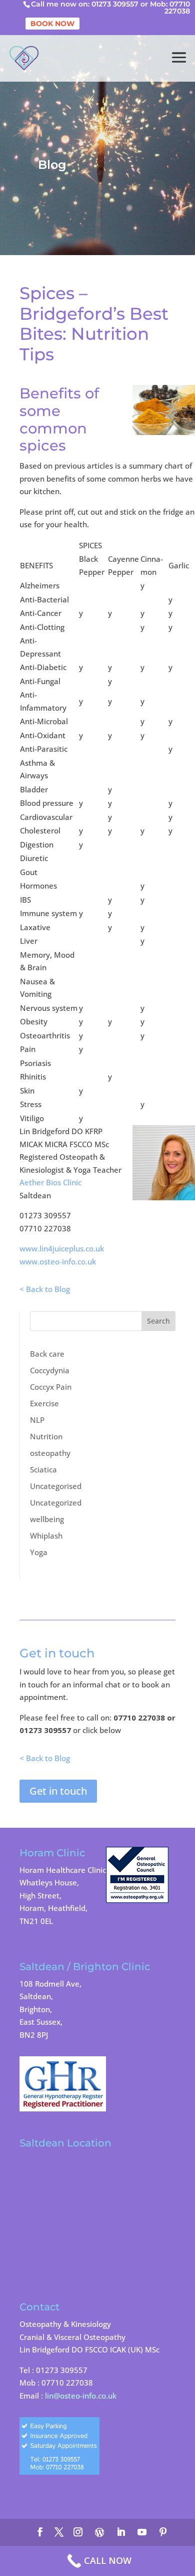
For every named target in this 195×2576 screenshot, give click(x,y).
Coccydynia (50, 1370)
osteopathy (50, 1453)
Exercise (44, 1403)
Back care (47, 1354)
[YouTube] (142, 2533)
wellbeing (47, 1519)
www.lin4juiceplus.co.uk (62, 1248)
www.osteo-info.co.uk (58, 1261)
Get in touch (58, 1791)
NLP (37, 1420)
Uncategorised (56, 1486)
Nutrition (46, 1436)
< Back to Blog (45, 1289)
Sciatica (43, 1469)
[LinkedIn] (121, 2533)
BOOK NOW (52, 24)
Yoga (39, 1552)
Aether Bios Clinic (50, 1182)
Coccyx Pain (51, 1387)
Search (158, 1321)
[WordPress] (99, 2532)
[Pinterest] (163, 2533)
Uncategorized (56, 1502)
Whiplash (46, 1536)
